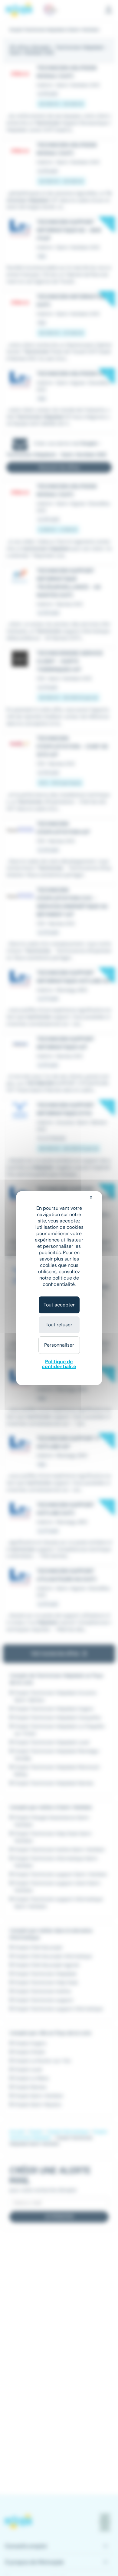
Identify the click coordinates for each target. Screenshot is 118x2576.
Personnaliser (59, 1345)
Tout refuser (59, 1325)
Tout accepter (59, 1305)
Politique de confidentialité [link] (59, 1364)
